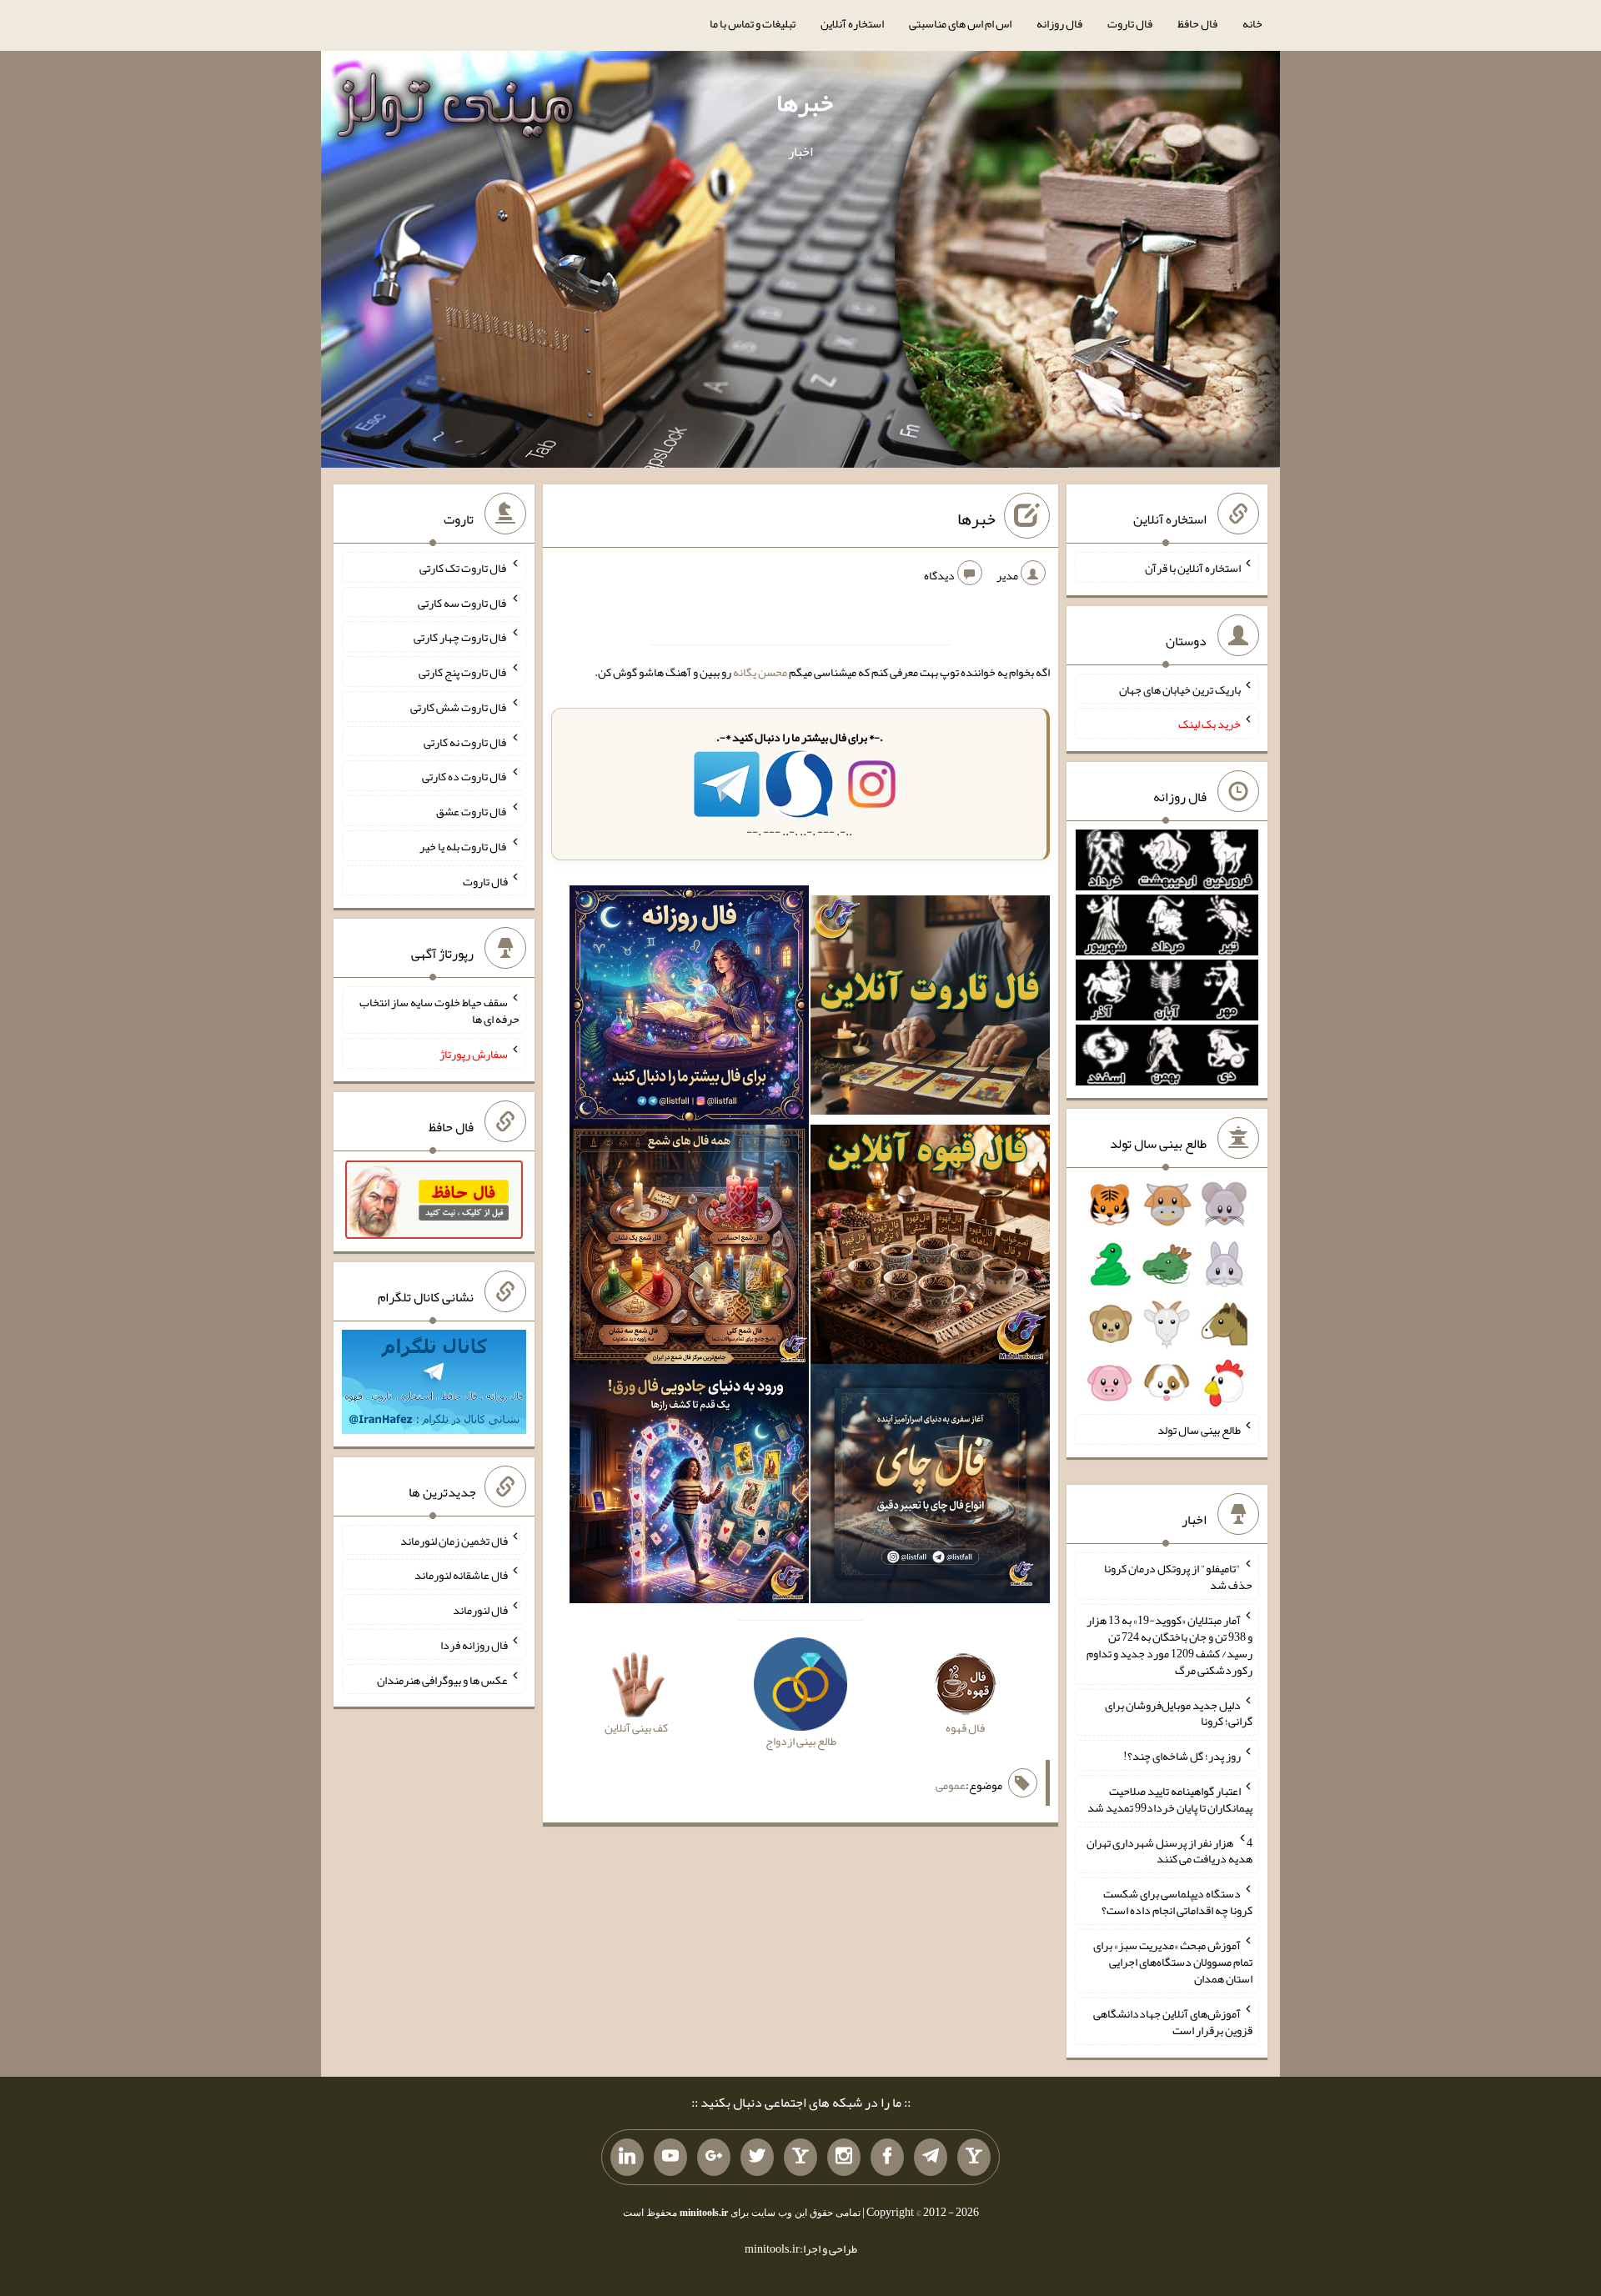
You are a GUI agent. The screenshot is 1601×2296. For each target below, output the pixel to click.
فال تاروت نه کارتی (466, 741)
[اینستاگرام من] (844, 2158)
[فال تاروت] (930, 1009)
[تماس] (800, 2158)
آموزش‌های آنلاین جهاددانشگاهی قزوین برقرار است (1173, 2022)
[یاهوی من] (974, 2158)
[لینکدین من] (627, 2158)
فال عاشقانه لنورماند (461, 1575)
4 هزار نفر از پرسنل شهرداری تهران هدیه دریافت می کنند (1169, 1850)
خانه (1252, 23)
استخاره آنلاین (852, 23)
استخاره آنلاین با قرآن (1193, 568)
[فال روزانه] (689, 1009)
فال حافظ (1197, 23)
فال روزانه (1059, 23)
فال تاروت (1130, 23)
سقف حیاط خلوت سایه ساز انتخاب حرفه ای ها (439, 1010)
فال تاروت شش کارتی (459, 707)
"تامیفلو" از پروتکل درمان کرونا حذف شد (1178, 1577)
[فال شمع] (689, 1248)
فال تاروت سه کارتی (463, 602)
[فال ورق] (689, 1487)
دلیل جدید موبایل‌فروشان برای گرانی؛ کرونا (1179, 1712)
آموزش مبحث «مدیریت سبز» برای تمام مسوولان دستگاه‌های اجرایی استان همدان (1173, 1962)
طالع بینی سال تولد (1199, 1430)
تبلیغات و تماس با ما (753, 23)
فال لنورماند (480, 1610)
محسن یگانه (760, 672)
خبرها (805, 103)
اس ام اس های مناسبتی (960, 23)
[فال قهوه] (930, 1248)
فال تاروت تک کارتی (464, 568)
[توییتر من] (757, 2158)
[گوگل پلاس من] (714, 2158)
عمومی (951, 1785)
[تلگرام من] (931, 2158)
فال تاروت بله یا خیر (464, 846)
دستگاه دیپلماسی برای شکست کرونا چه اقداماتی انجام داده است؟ (1177, 1902)
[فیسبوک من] (887, 2158)
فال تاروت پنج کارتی (463, 672)
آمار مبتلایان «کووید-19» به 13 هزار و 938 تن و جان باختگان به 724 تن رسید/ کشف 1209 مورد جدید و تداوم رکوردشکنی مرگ (1169, 1645)
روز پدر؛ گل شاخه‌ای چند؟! (1182, 1756)
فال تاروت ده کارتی (465, 776)
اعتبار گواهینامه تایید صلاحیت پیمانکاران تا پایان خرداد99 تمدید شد (1170, 1799)
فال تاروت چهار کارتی (461, 637)
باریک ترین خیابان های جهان (1180, 689)
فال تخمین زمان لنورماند (454, 1540)
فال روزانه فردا (474, 1645)
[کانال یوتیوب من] (670, 2158)
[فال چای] (930, 1487)
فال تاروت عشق (472, 811)
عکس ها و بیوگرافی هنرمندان (442, 1679)
